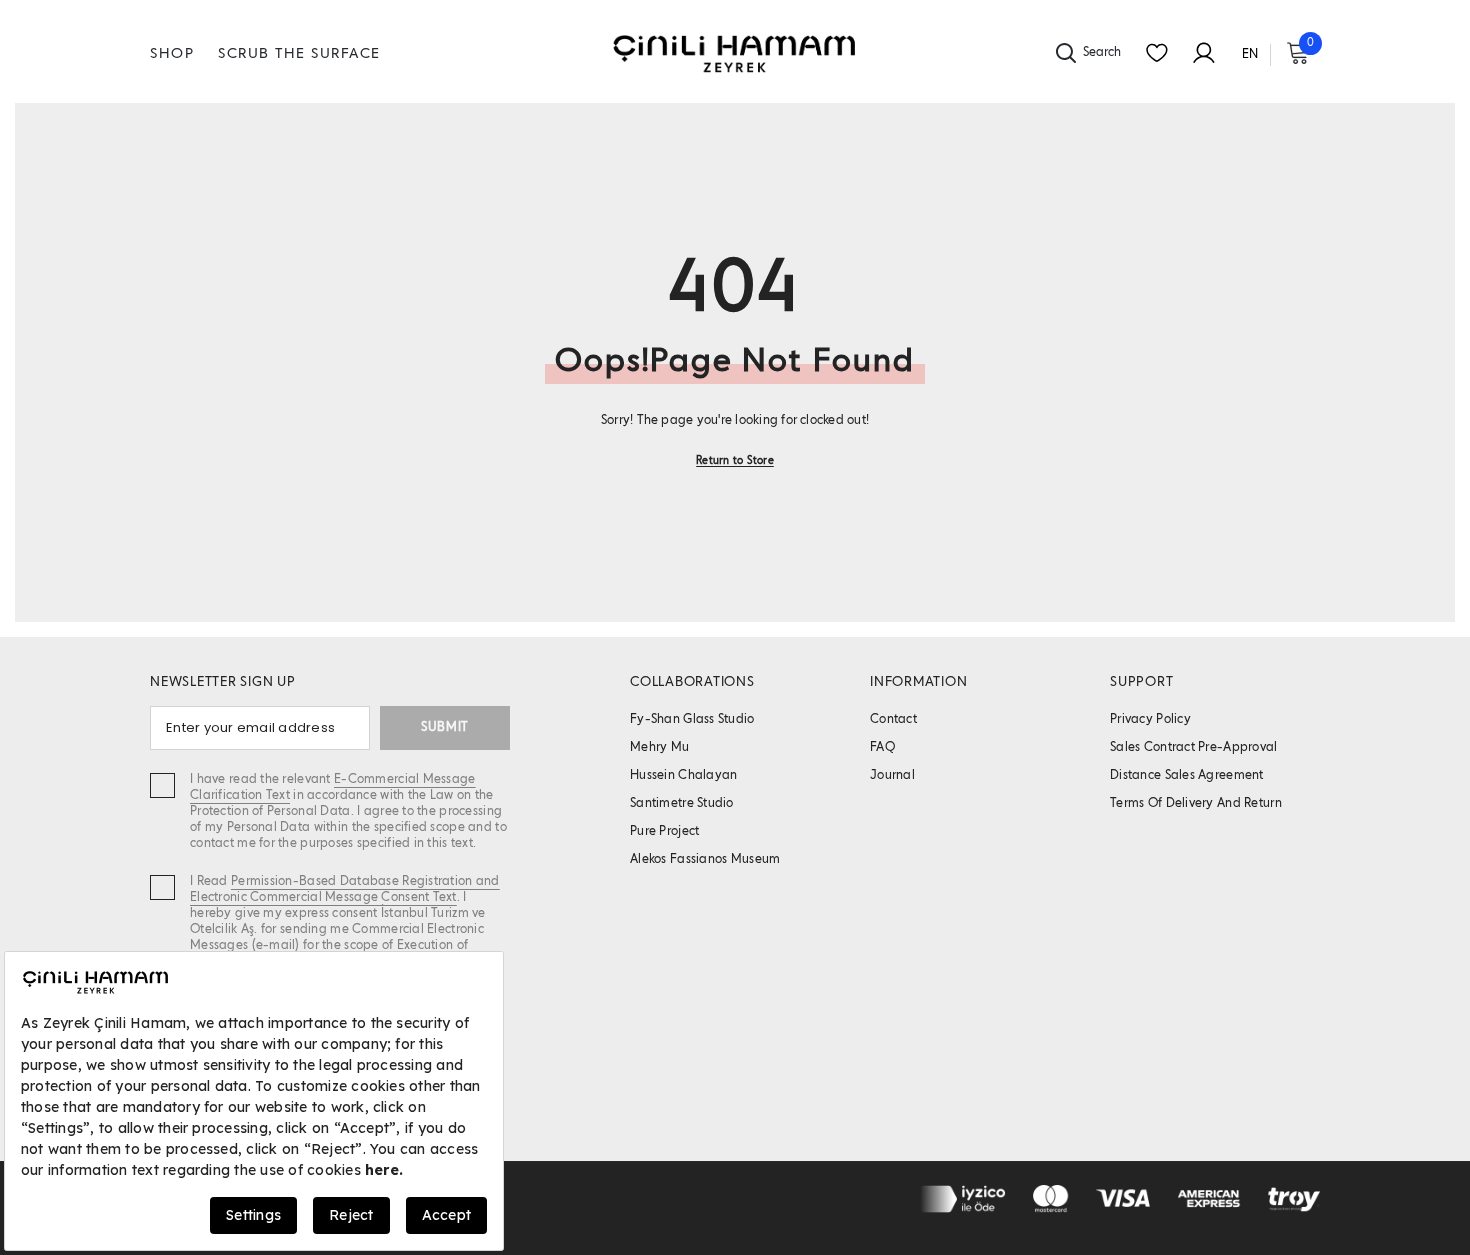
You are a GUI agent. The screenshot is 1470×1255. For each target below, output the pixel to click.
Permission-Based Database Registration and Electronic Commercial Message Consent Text (345, 889)
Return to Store (735, 461)
